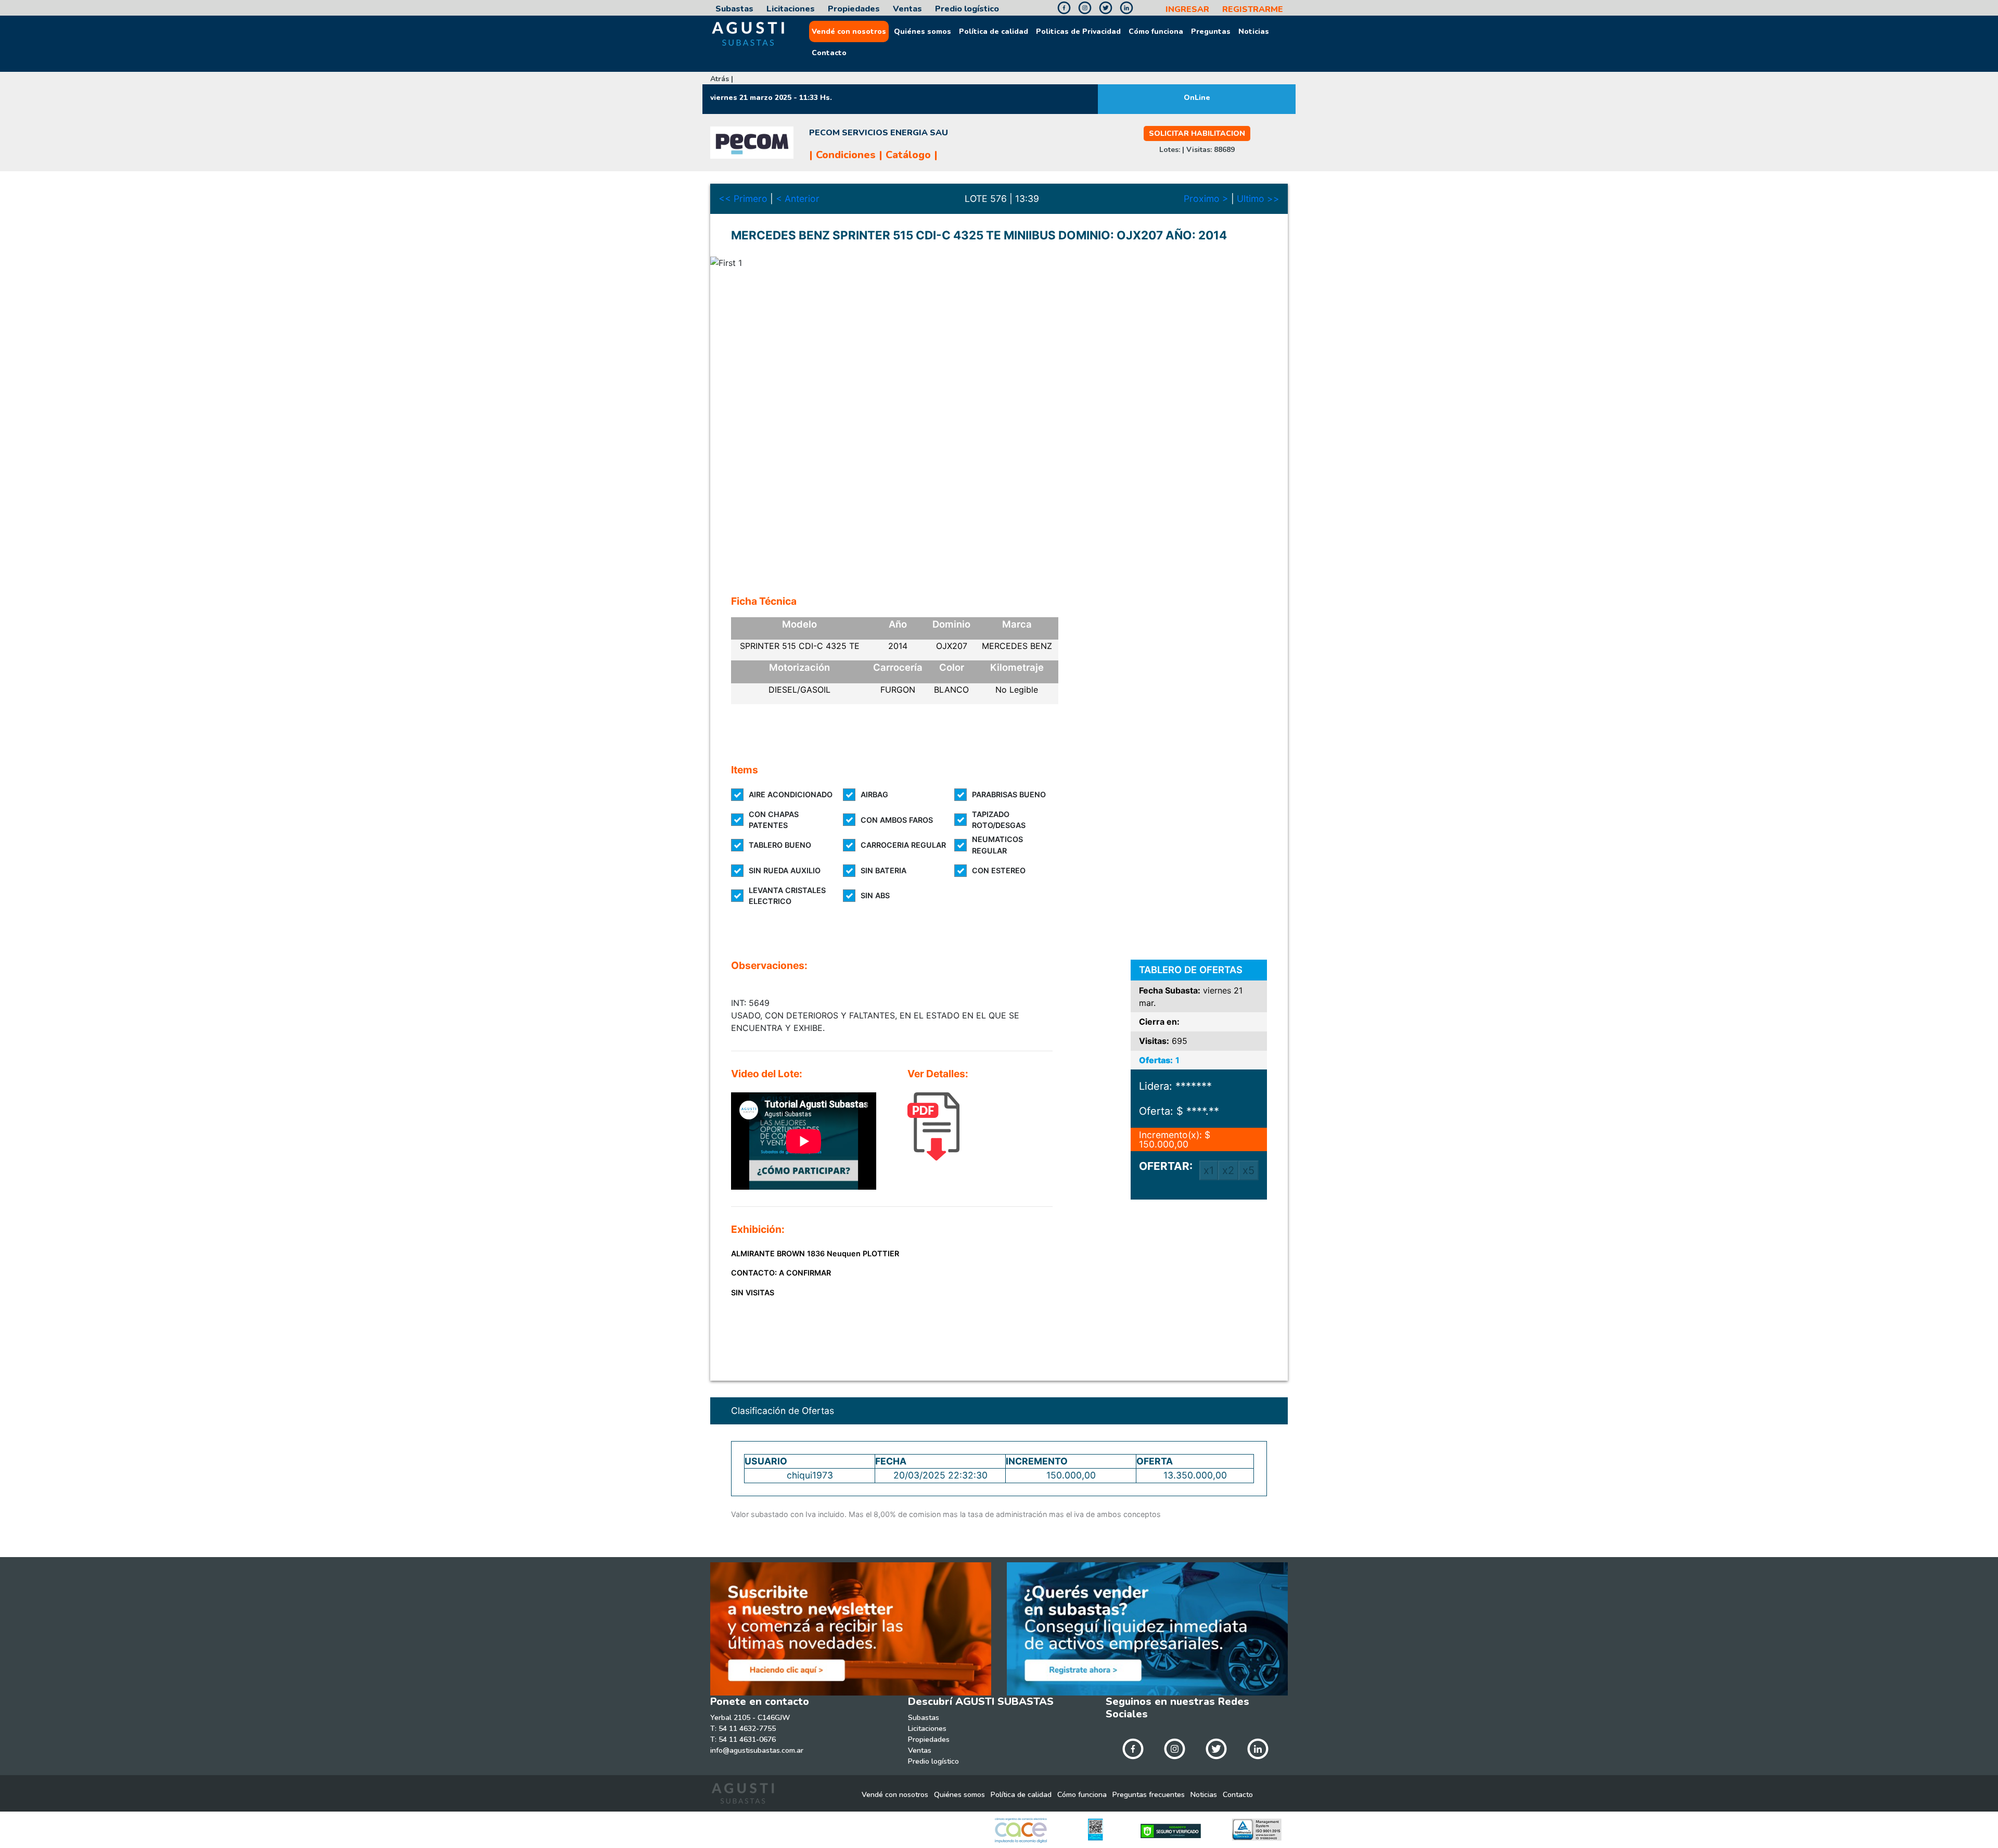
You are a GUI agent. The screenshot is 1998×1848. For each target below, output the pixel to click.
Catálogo (908, 155)
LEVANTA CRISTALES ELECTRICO (787, 896)
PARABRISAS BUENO (1009, 794)
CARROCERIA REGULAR (903, 845)
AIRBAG (874, 794)
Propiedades (854, 9)
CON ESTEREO (999, 870)
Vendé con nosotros (849, 31)
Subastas (734, 9)
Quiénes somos (923, 31)
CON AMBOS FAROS (897, 820)
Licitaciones (791, 9)
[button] (754, 413)
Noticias (1254, 31)
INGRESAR (1187, 9)
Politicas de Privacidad (1078, 31)
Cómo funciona (1156, 31)
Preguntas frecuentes (1149, 1795)
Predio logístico (967, 9)
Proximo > (1206, 199)
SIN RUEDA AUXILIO (785, 870)
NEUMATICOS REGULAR (997, 845)
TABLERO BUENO (780, 845)
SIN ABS (875, 895)
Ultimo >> (1258, 199)
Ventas (907, 9)
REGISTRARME (1253, 9)
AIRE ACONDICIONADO (791, 794)
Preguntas (1211, 31)
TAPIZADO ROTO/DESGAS (999, 820)
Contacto (829, 53)
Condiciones (846, 155)
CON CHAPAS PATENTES (774, 820)
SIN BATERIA (883, 870)
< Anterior (798, 199)
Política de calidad (994, 31)
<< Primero (743, 199)
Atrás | (722, 79)
